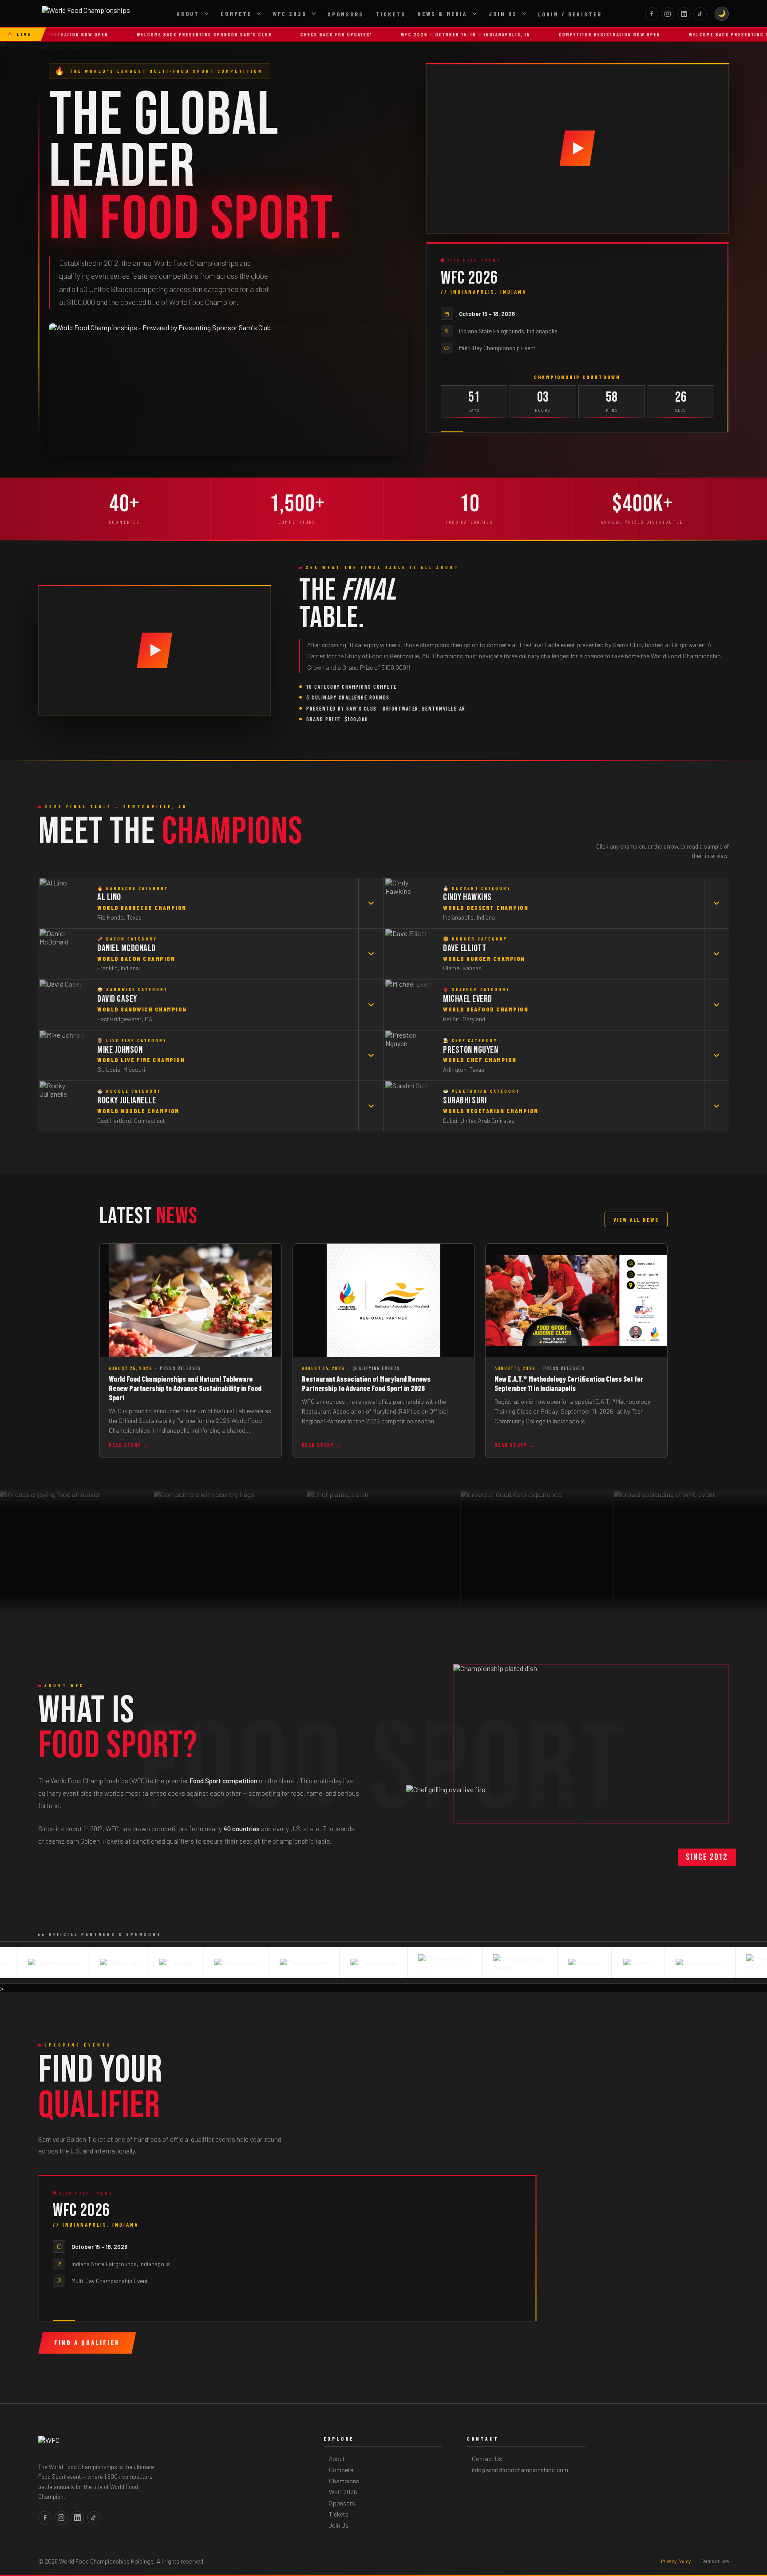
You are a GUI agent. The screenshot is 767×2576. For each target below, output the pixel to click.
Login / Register (570, 14)
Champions (344, 2481)
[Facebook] (652, 14)
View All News (636, 1220)
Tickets (391, 14)
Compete (236, 14)
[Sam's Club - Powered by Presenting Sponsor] (228, 390)
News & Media (442, 14)
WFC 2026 (290, 14)
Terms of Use (715, 2561)
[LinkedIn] (684, 14)
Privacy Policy (676, 2561)
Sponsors (346, 14)
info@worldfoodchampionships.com (520, 2470)
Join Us (503, 14)
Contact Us (487, 2459)
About (188, 14)
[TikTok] (700, 14)
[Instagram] (668, 14)
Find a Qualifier (87, 2343)
